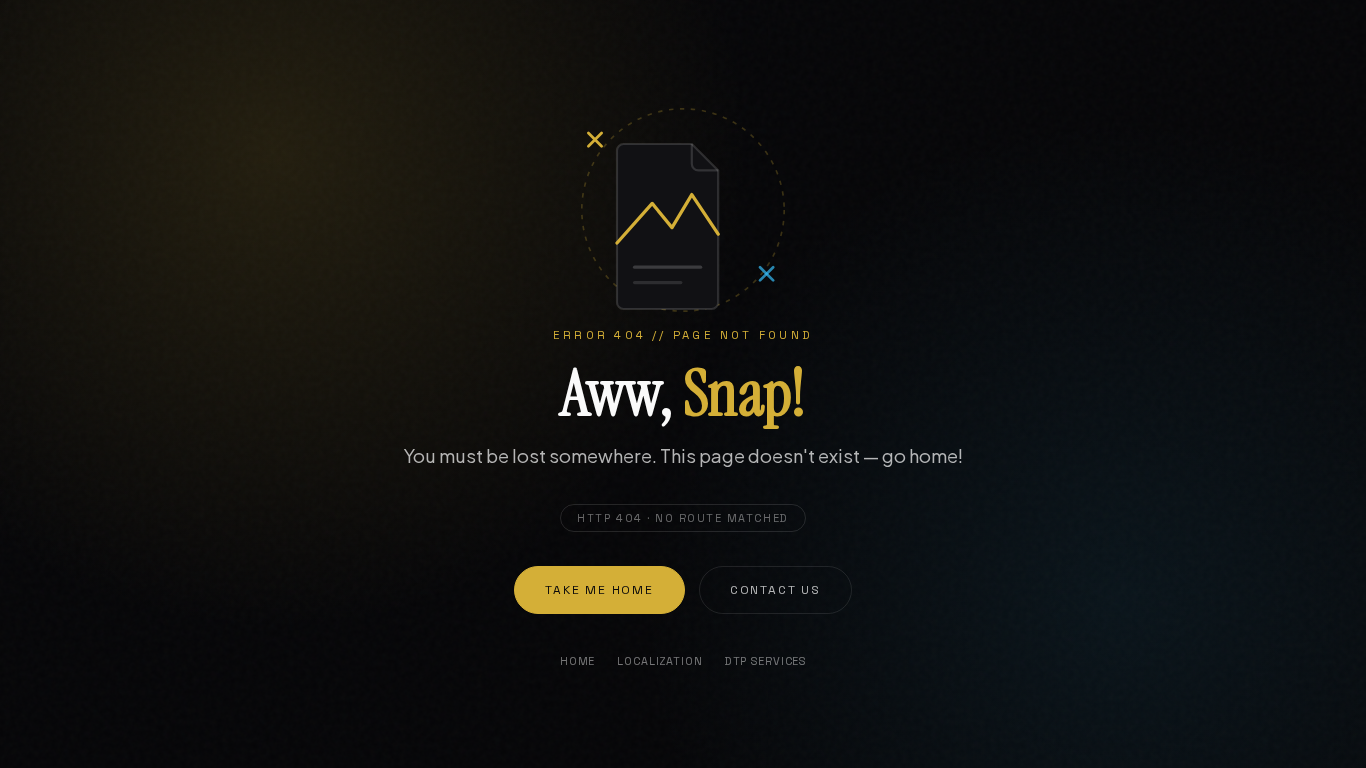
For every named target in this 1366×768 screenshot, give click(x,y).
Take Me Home (599, 590)
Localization (659, 661)
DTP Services (765, 661)
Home (577, 661)
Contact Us (775, 590)
